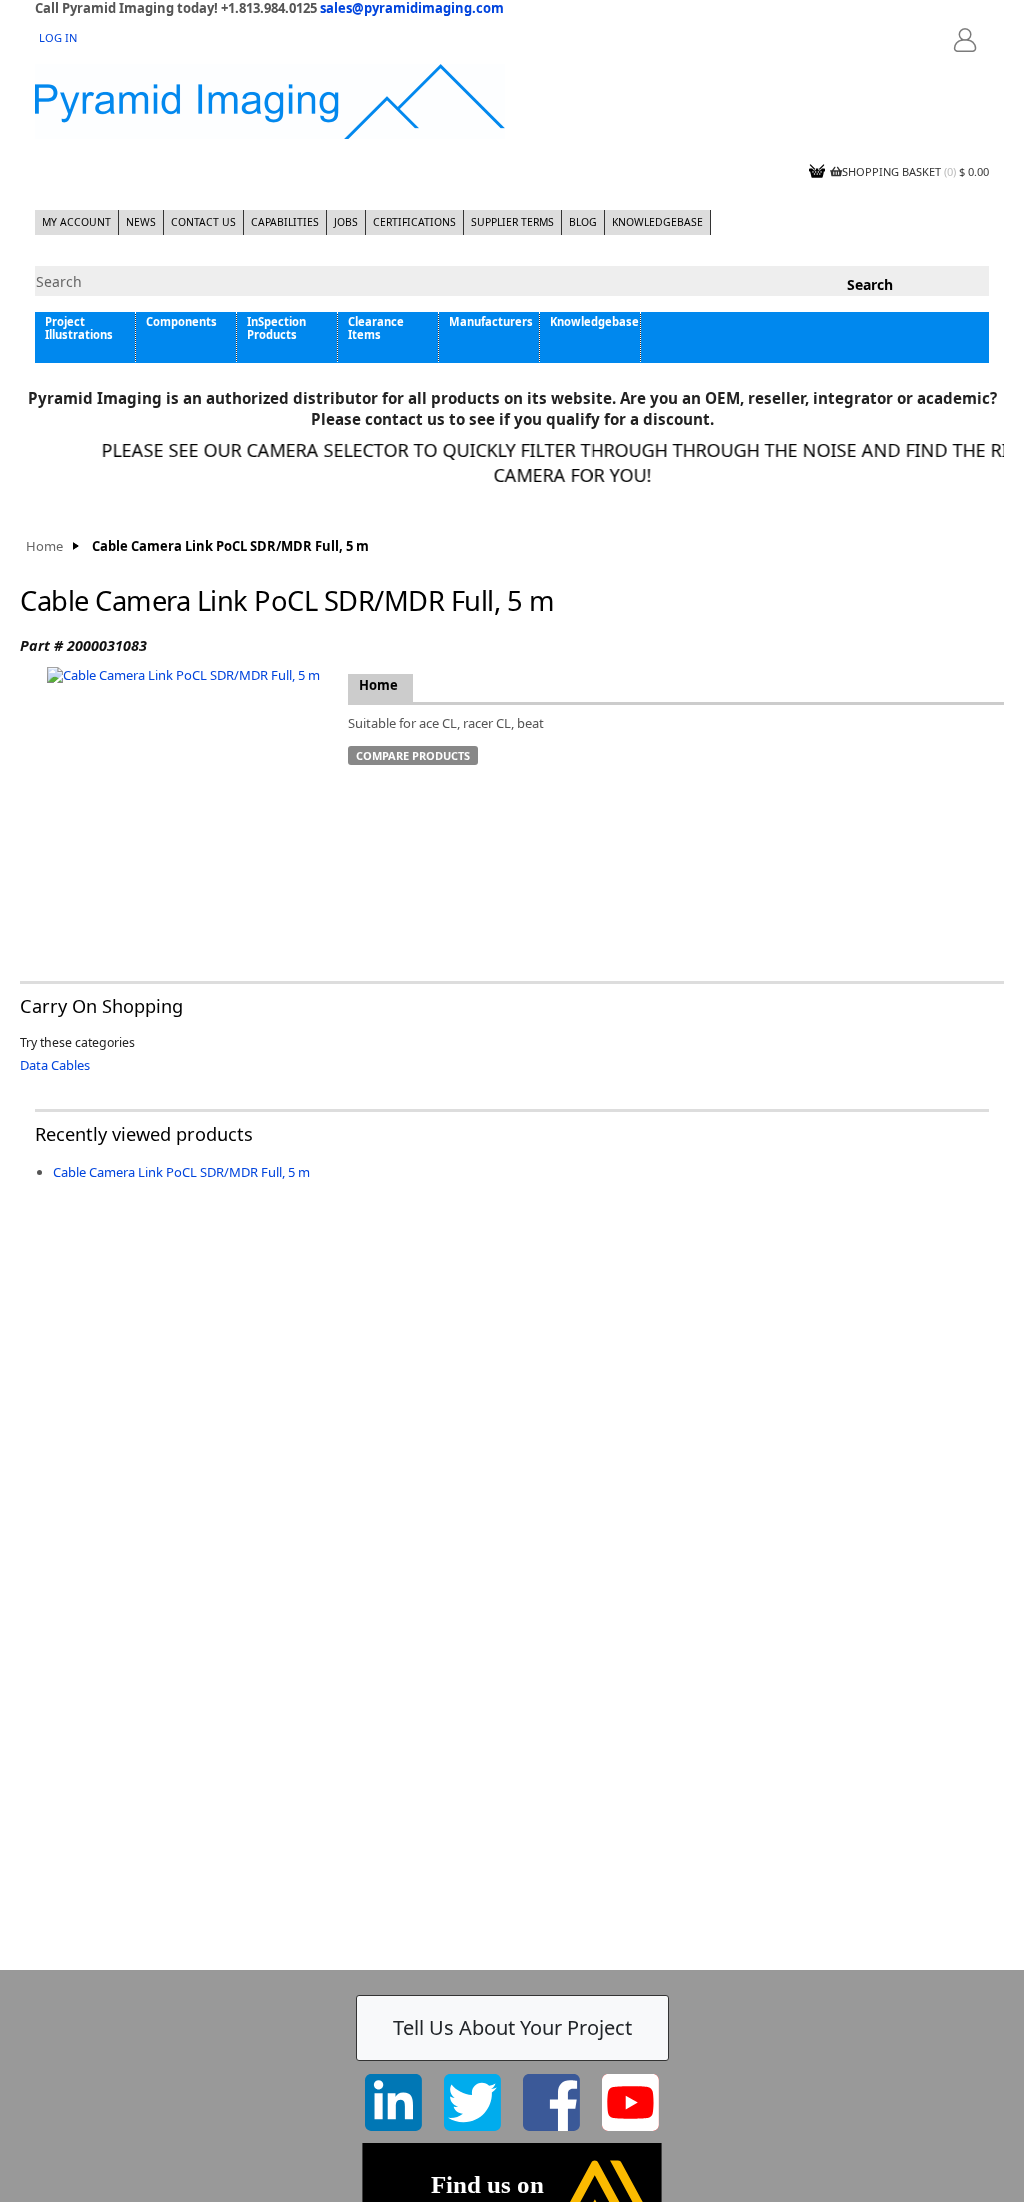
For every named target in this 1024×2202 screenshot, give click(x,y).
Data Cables (55, 1065)
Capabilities (285, 222)
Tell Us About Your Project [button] (512, 2027)
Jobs (346, 222)
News (141, 222)
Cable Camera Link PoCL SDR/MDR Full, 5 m (181, 1172)
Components (181, 321)
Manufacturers (491, 321)
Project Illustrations (79, 328)
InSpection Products (276, 328)
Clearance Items (376, 328)
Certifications (414, 222)
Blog (583, 222)
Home (44, 546)
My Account (76, 222)
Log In (58, 37)
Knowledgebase (657, 222)
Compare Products (413, 755)
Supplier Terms (512, 222)
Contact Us (203, 222)
